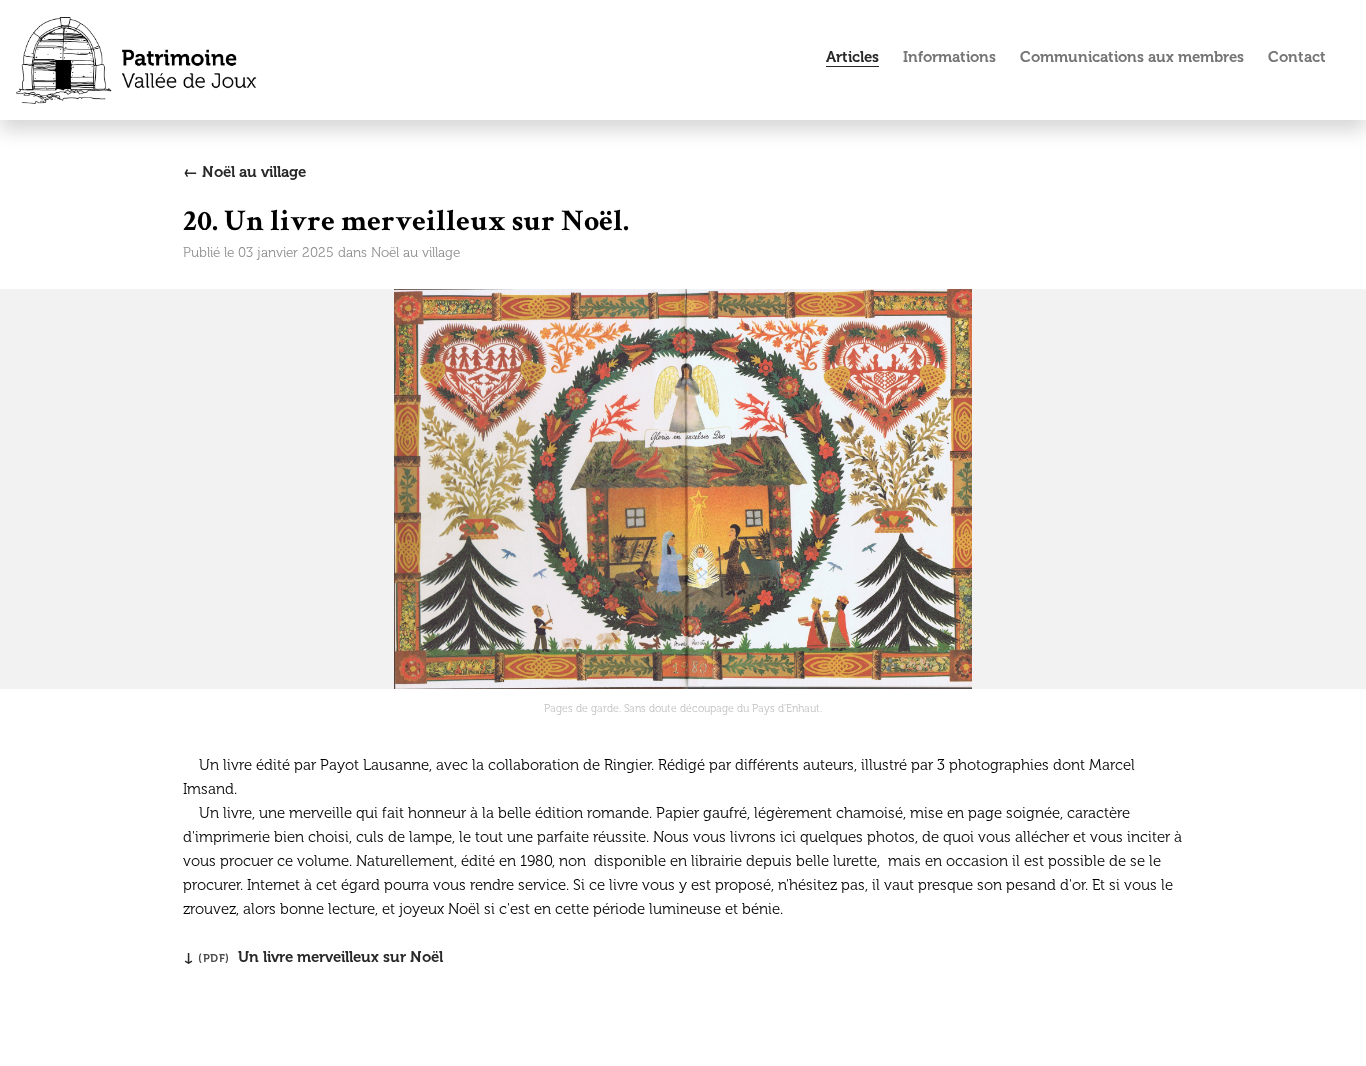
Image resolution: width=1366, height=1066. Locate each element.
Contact (1297, 57)
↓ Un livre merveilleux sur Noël (313, 957)
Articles (852, 57)
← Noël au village (244, 172)
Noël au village (415, 252)
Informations (949, 57)
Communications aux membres (1132, 57)
